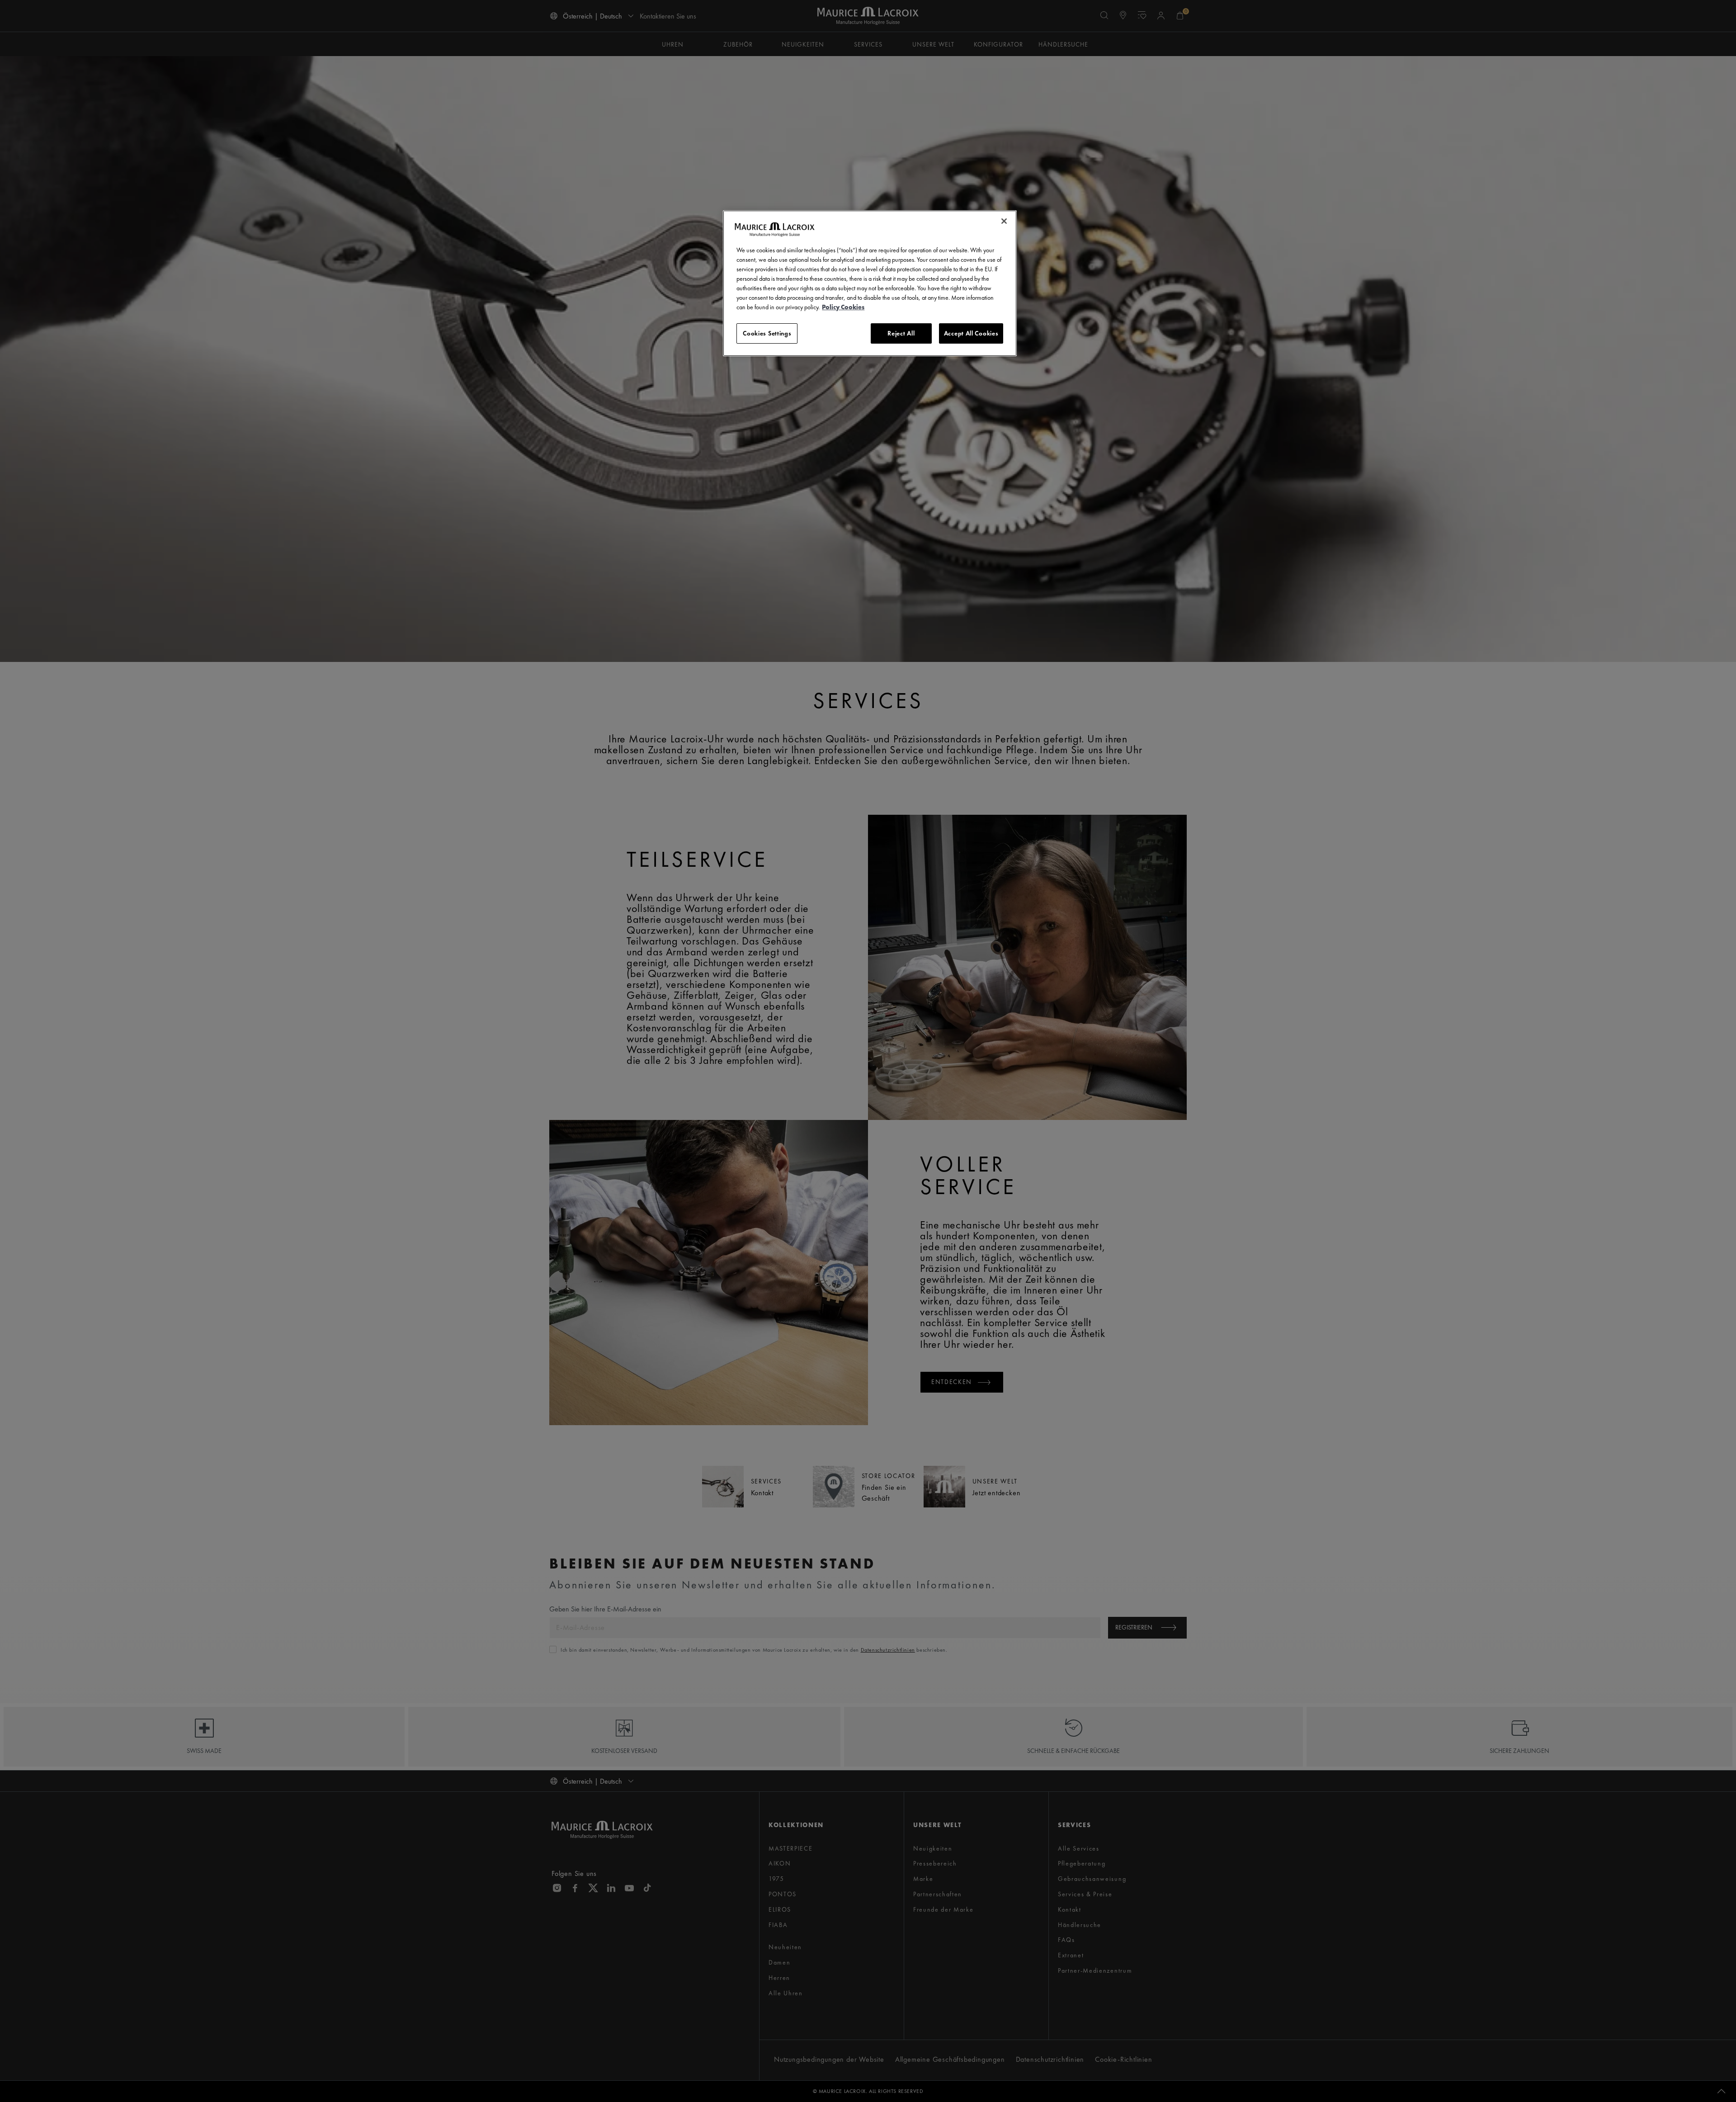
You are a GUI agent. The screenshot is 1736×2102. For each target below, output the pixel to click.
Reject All (901, 333)
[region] (870, 283)
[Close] (1004, 221)
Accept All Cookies (971, 333)
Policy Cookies (843, 307)
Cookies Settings (767, 333)
